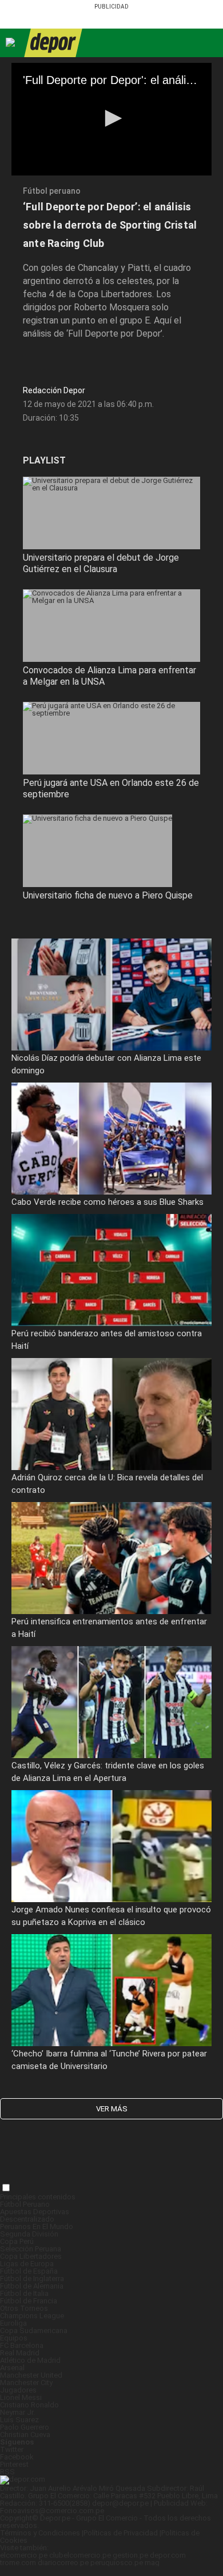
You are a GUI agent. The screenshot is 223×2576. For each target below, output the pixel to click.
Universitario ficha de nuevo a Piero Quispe (108, 895)
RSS (7, 2472)
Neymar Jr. (17, 2412)
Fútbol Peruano (25, 2204)
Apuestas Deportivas (35, 2212)
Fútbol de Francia (29, 2301)
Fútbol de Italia (24, 2293)
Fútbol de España (29, 2271)
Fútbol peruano (52, 191)
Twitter (12, 2449)
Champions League (32, 2316)
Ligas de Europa (27, 2264)
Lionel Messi (21, 2397)
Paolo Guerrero (25, 2427)
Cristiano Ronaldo (29, 2405)
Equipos (14, 2338)
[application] (111, 119)
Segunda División (29, 2234)
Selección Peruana (31, 2249)
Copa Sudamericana (34, 2331)
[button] (111, 118)
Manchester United (31, 2375)
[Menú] (11, 43)
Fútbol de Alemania (32, 2286)
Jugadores (18, 2390)
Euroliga (13, 2323)
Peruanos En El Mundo (37, 2226)
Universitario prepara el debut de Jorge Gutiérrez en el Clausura (101, 563)
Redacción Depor (54, 390)
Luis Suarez (19, 2420)
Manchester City (26, 2383)
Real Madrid (20, 2353)
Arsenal (12, 2368)
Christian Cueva (25, 2435)
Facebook (17, 2457)
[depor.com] (53, 43)
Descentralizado (27, 2219)
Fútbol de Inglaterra (32, 2279)
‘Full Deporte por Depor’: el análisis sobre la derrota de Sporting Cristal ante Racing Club (110, 225)
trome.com (18, 2563)
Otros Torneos (24, 2308)
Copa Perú (17, 2241)
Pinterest (14, 2464)
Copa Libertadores (31, 2256)
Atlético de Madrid (30, 2360)
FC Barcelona (22, 2345)
